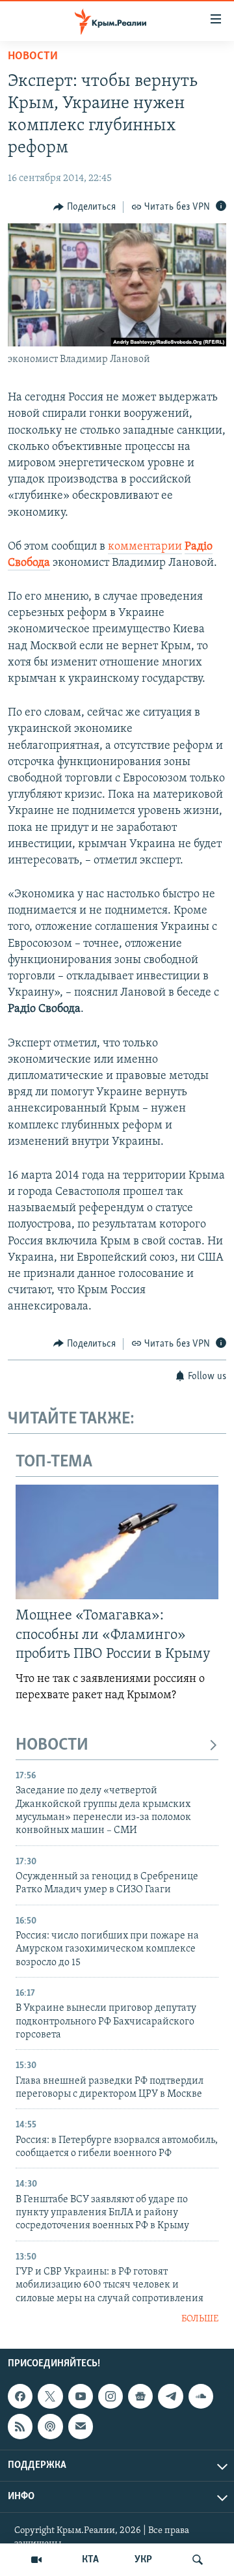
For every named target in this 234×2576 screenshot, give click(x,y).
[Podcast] (50, 2426)
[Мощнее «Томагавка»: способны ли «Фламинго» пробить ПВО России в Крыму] (117, 1542)
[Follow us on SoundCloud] (201, 2396)
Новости (33, 57)
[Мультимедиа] (36, 2560)
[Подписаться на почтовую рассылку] (81, 2426)
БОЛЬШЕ (200, 2319)
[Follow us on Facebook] (20, 2396)
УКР (143, 2560)
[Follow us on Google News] (140, 2396)
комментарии (145, 547)
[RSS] (20, 2426)
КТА (90, 2560)
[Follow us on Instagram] (110, 2396)
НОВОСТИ (52, 1745)
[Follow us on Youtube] (81, 2396)
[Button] (84, 207)
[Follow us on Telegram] (170, 2396)
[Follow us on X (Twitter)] (50, 2396)
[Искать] (198, 2560)
